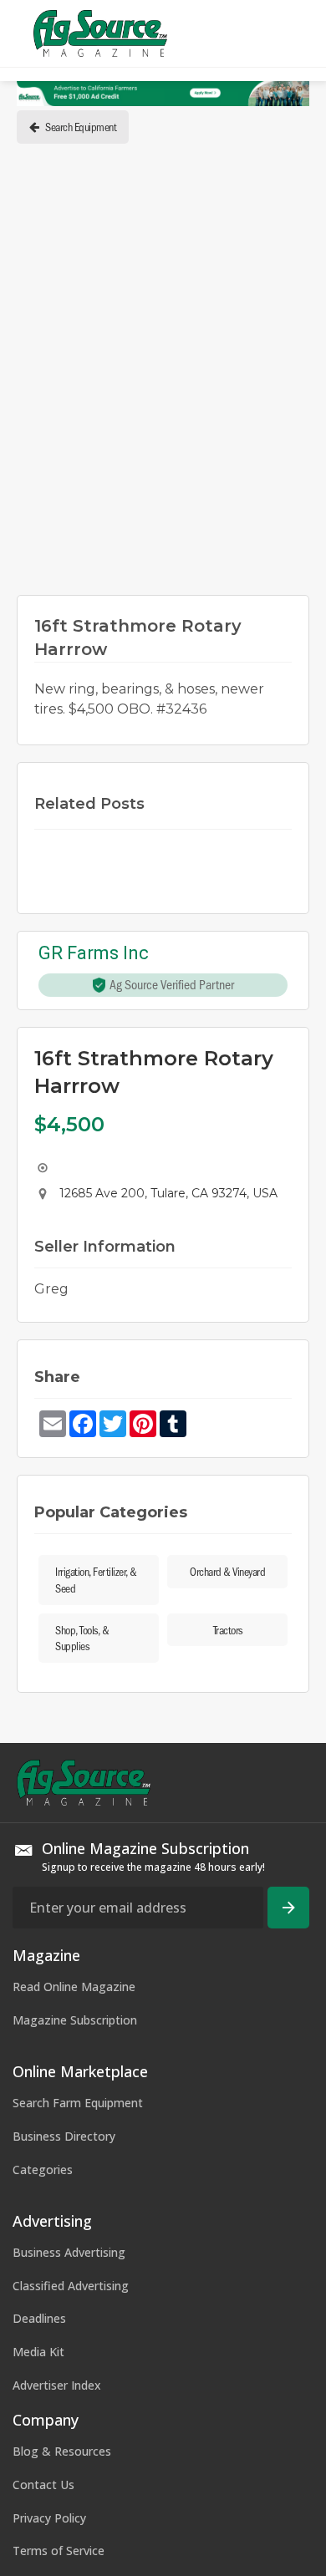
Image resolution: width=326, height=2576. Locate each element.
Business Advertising (69, 2252)
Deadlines (39, 2318)
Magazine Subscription (75, 2020)
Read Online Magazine (74, 1987)
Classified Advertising (71, 2286)
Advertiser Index (57, 2385)
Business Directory (64, 2136)
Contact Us (43, 2485)
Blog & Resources (62, 2451)
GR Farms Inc (94, 954)
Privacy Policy (49, 2518)
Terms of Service (59, 2551)
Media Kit (38, 2352)
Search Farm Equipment (78, 2103)
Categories (43, 2170)
